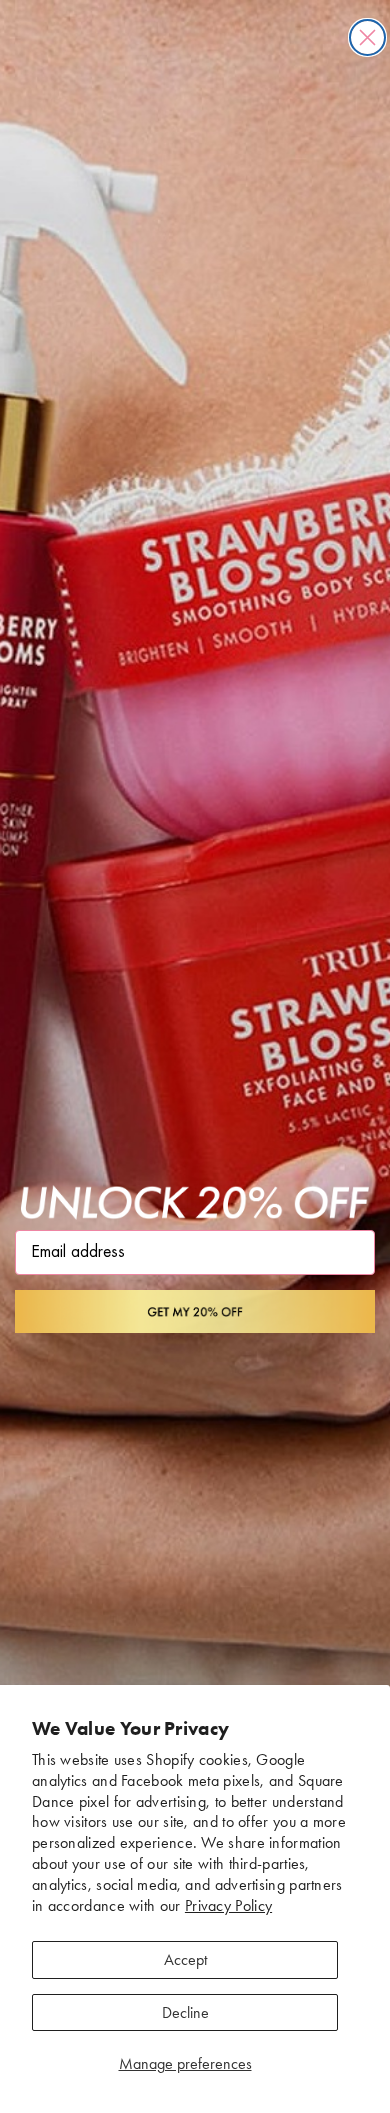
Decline (185, 2012)
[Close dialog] (367, 37)
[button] (195, 1311)
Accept (185, 1959)
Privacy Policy (228, 1905)
